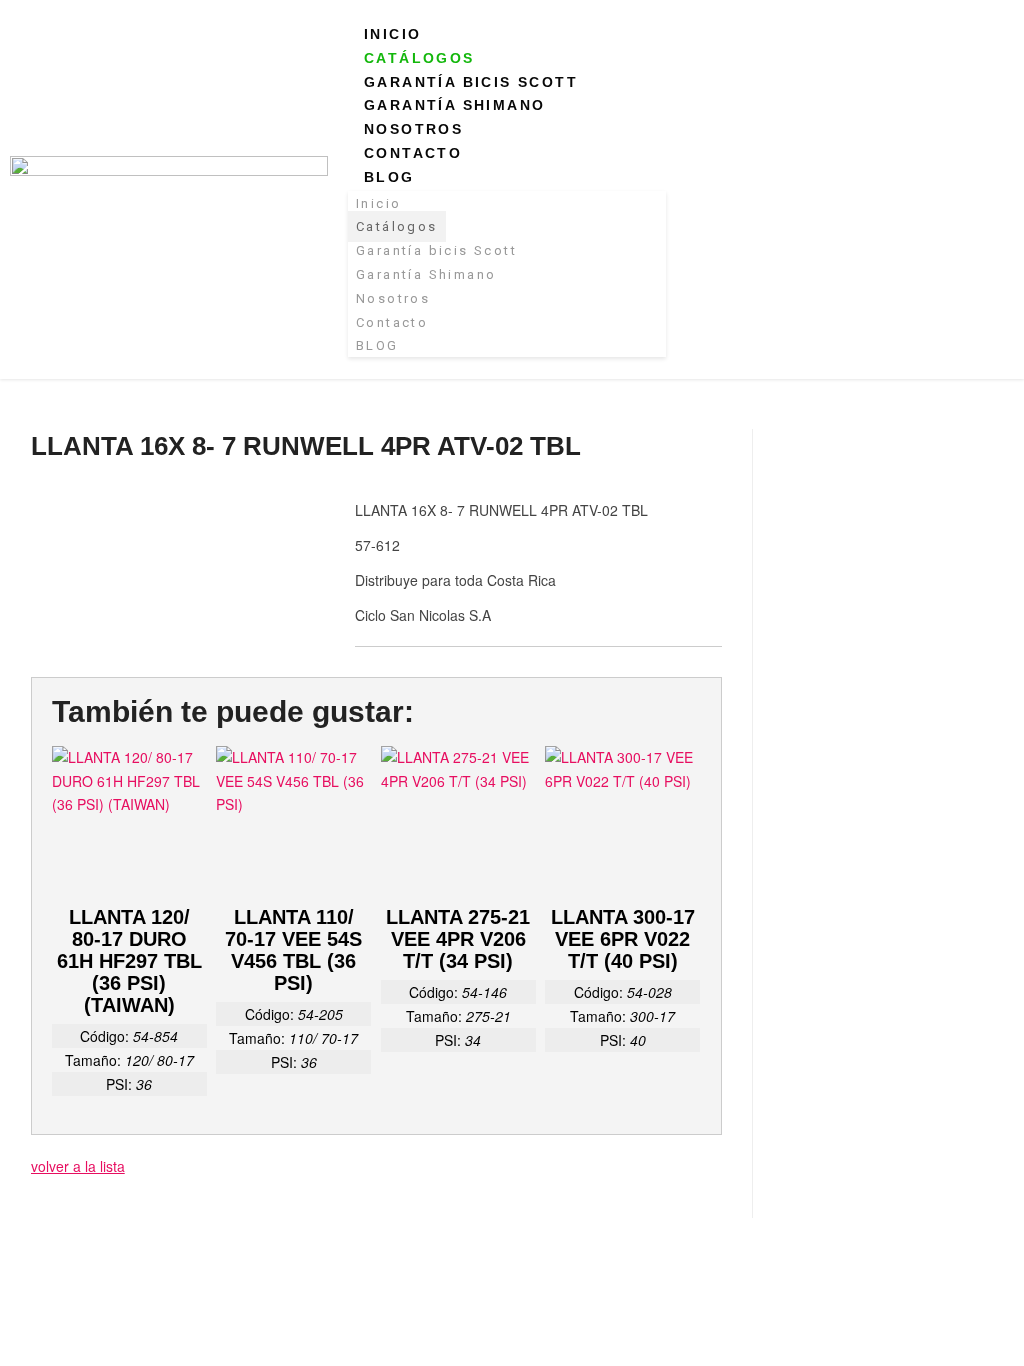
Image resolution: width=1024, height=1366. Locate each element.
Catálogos (419, 58)
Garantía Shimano (454, 105)
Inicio (392, 34)
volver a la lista (78, 1166)
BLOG (389, 177)
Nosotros (413, 129)
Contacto (413, 153)
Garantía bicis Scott (471, 82)
